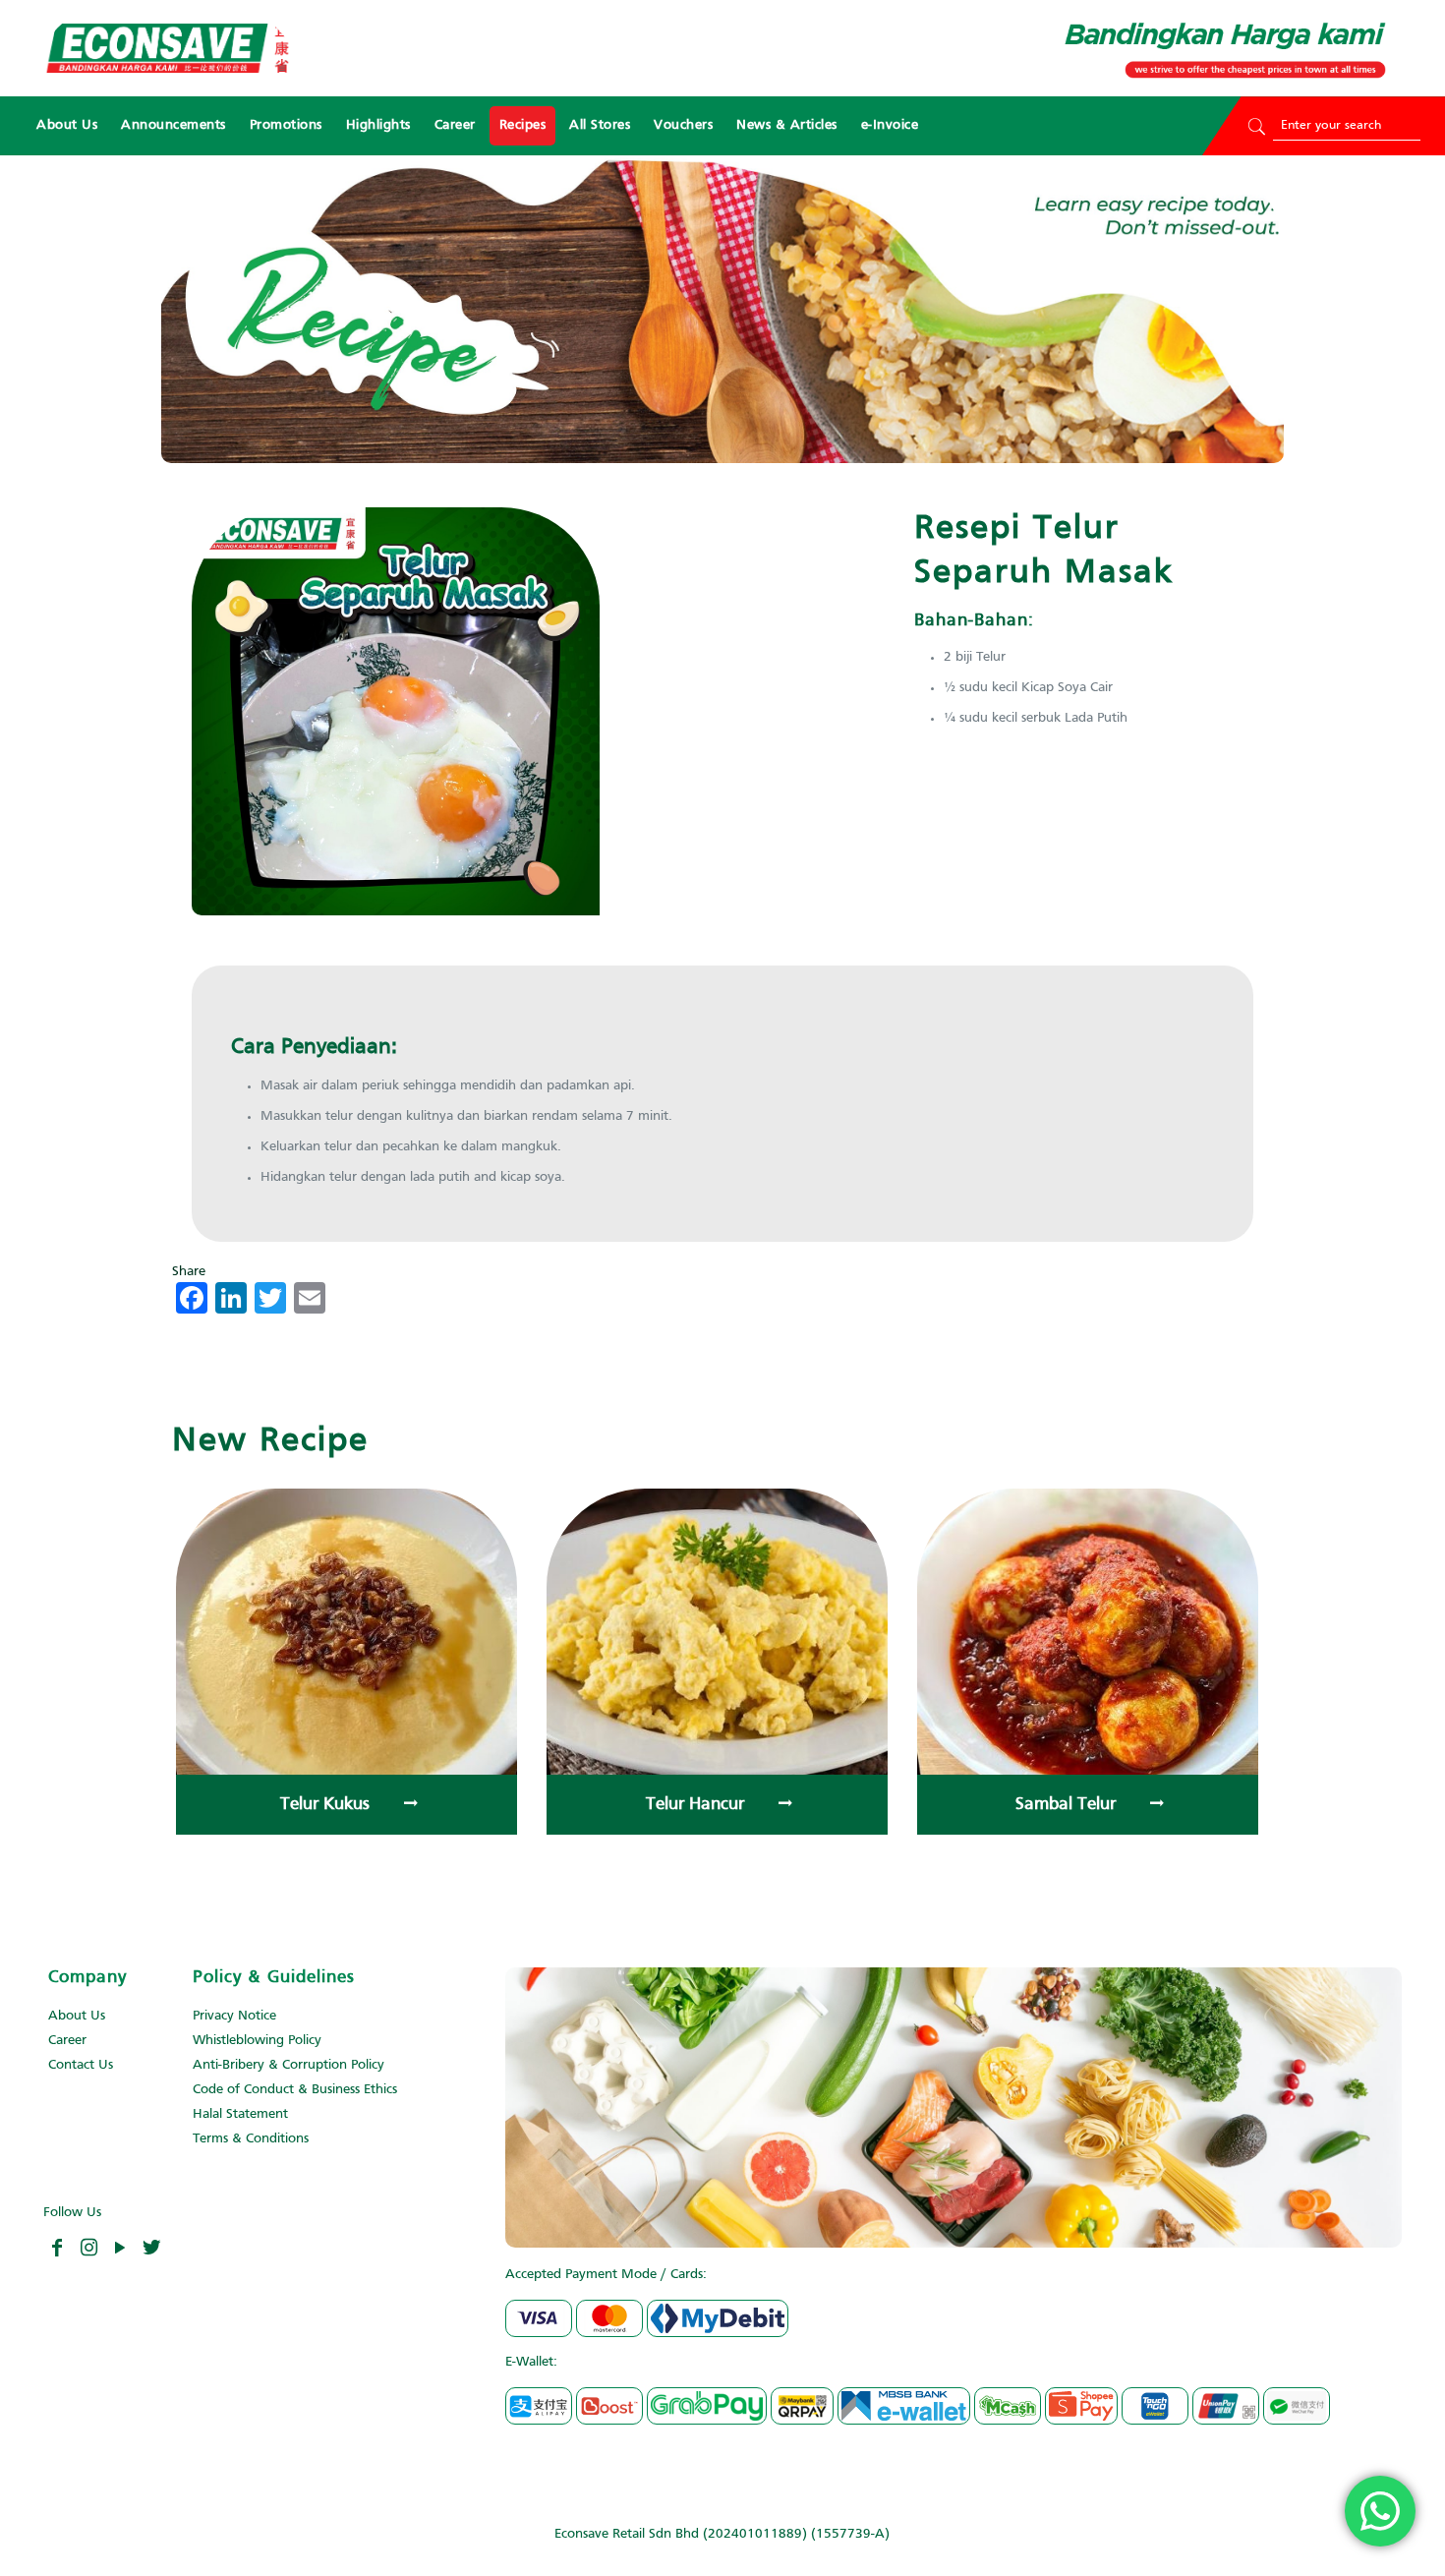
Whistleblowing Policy (257, 2041)
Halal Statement (240, 2114)
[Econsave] (167, 48)
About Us (77, 2016)
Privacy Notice (234, 2016)
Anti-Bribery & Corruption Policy (289, 2065)
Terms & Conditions (251, 2139)
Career (67, 2041)
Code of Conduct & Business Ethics (295, 2090)
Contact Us (81, 2065)
